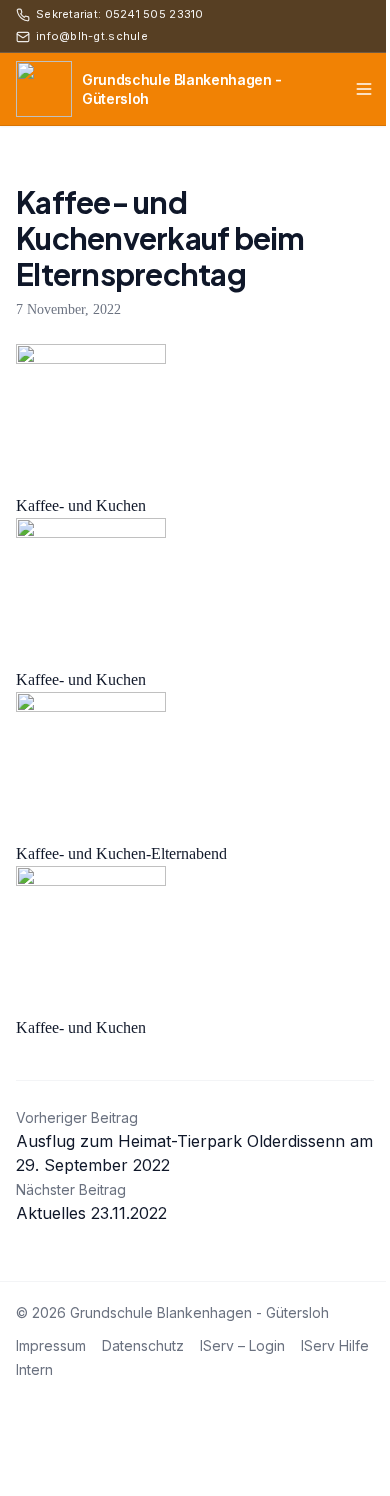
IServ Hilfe (335, 1345)
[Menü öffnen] (364, 89)
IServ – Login (242, 1345)
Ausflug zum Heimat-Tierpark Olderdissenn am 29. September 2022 (194, 1142)
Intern (34, 1369)
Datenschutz (143, 1345)
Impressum (51, 1345)
